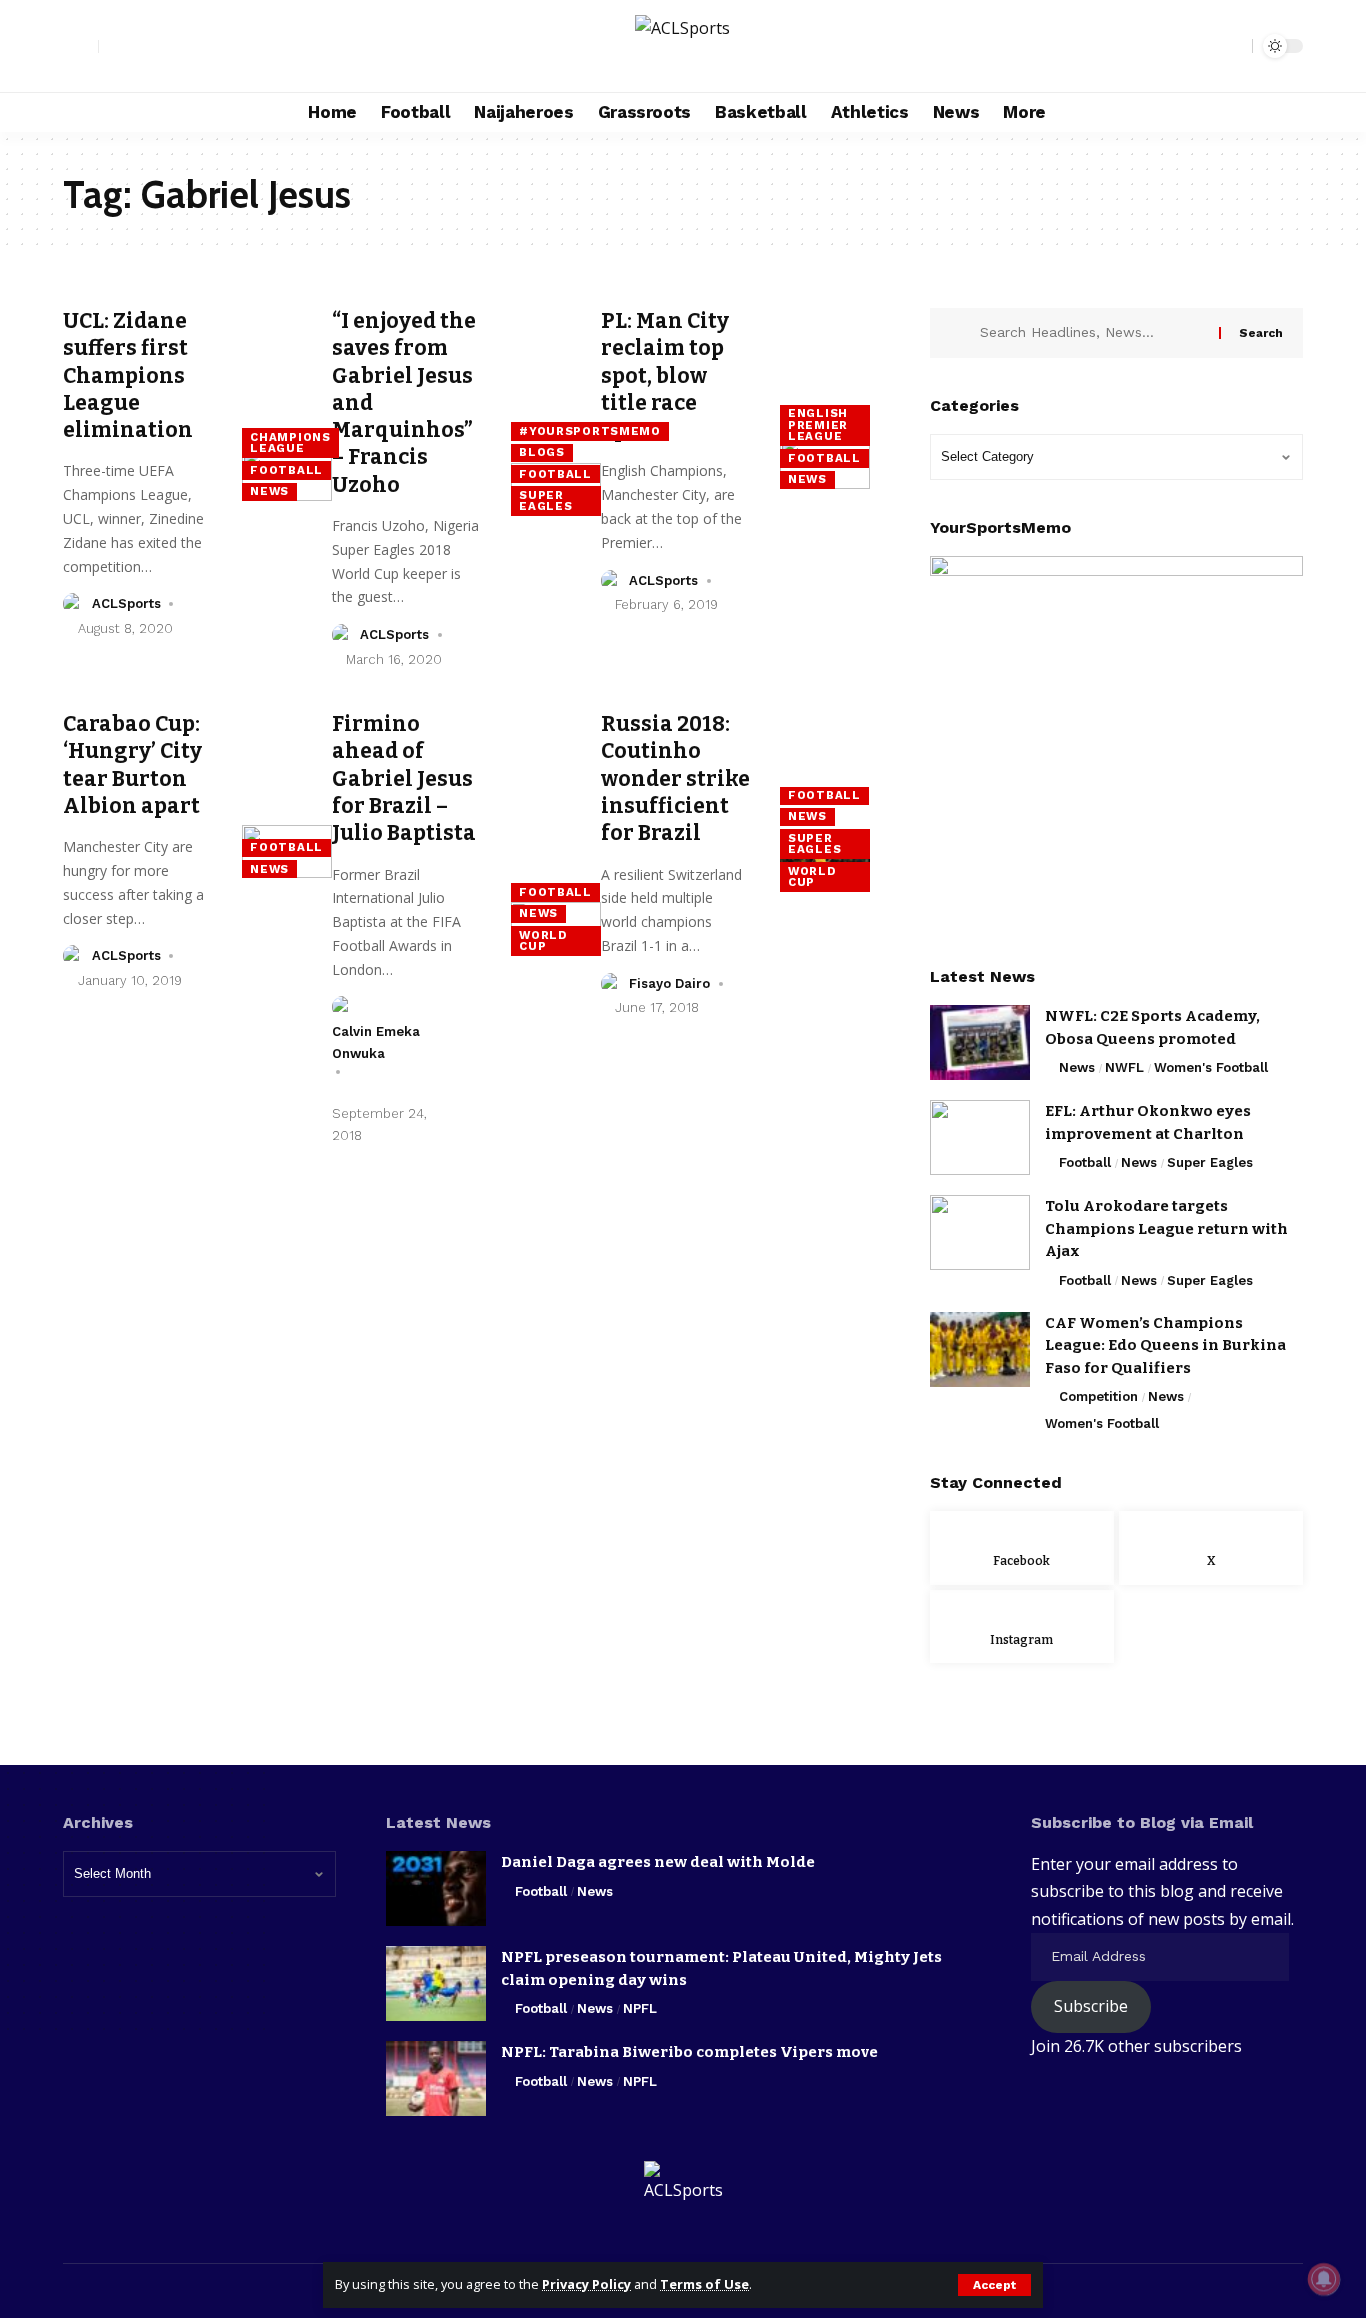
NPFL (640, 2008)
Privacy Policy (586, 2284)
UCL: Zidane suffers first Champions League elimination (130, 375)
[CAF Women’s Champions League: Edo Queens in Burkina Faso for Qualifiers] (980, 1349)
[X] (137, 47)
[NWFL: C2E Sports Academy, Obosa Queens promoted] (980, 1042)
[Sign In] (81, 46)
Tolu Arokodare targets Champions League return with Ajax (1166, 1228)
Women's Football (1211, 1067)
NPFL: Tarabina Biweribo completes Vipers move (689, 2052)
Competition (1098, 1396)
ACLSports (126, 603)
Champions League (290, 443)
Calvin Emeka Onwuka (376, 1042)
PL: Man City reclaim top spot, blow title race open (665, 375)
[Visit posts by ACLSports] (74, 604)
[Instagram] (159, 47)
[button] (994, 2285)
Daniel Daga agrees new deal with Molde (658, 1862)
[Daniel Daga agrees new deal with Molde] (436, 1888)
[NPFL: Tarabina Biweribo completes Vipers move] (436, 2078)
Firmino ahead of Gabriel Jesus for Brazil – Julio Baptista (404, 778)
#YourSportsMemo (590, 431)
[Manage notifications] (1324, 2279)
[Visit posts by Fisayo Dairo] (612, 984)
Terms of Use (704, 2284)
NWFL (1124, 1067)
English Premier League (818, 424)
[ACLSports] (682, 46)
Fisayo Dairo (669, 983)
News (269, 491)
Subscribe (1091, 2006)
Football (286, 470)
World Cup (543, 941)
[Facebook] (115, 47)
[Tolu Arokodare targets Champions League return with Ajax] (980, 1232)
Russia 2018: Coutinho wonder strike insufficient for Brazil (675, 778)
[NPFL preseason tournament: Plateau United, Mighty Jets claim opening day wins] (436, 1983)
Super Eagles (545, 501)
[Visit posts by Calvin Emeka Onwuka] (343, 1007)
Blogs (542, 452)
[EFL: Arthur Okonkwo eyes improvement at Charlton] (980, 1137)
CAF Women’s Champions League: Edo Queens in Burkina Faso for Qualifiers (1165, 1345)
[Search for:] (1092, 333)
